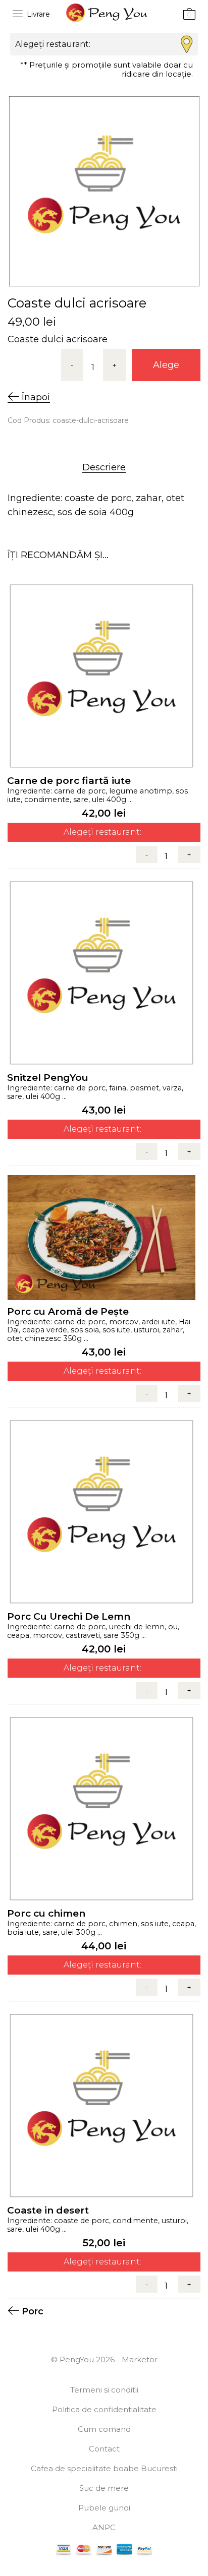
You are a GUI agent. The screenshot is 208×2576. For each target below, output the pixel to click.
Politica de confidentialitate (104, 2409)
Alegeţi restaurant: (102, 832)
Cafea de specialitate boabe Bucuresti (104, 2468)
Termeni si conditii (104, 2390)
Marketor (140, 2359)
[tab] (104, 467)
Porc (33, 2311)
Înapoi (35, 397)
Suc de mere (104, 2488)
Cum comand (104, 2429)
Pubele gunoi (104, 2508)
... (129, 799)
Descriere (104, 467)
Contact (104, 2449)
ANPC (104, 2527)
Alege (166, 365)
